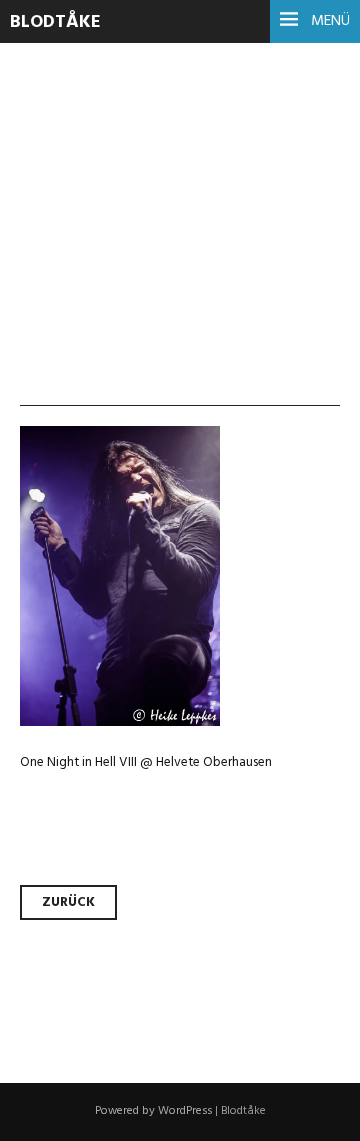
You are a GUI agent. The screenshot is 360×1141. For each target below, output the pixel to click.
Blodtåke (55, 22)
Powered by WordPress (153, 1111)
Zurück (68, 902)
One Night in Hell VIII (177, 143)
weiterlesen (87, 289)
